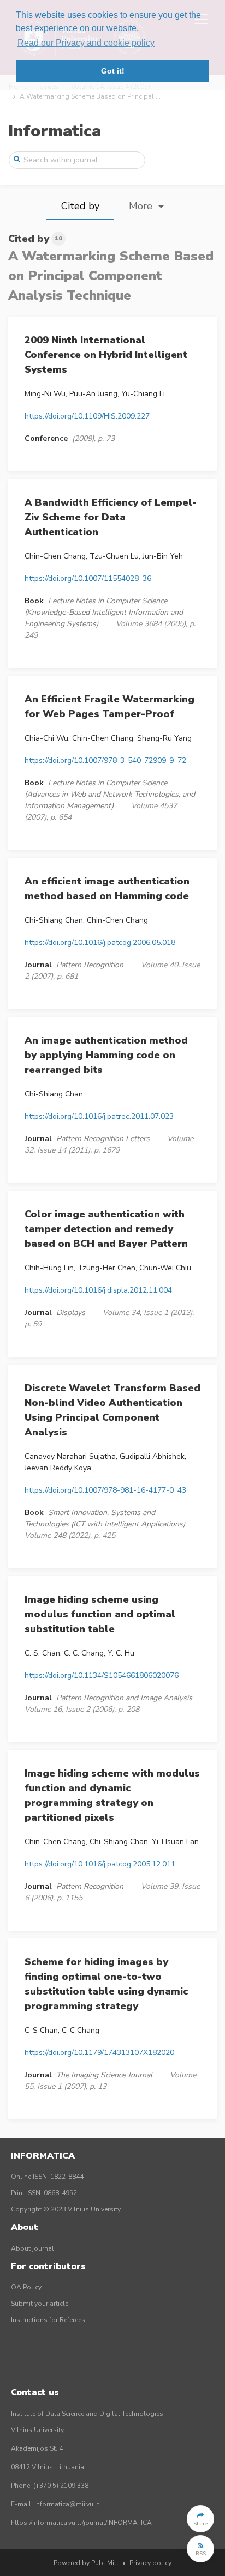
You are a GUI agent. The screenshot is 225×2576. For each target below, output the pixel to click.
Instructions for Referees (48, 2320)
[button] (200, 2519)
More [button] (142, 206)
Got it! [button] (113, 71)
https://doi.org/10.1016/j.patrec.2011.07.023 (99, 1116)
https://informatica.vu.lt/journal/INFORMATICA (81, 2523)
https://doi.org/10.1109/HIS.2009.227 (87, 416)
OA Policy (26, 2287)
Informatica (55, 131)
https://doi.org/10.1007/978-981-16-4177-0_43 (105, 1490)
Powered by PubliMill (86, 2563)
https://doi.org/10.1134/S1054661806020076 (102, 1675)
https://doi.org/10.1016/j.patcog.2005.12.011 (100, 1864)
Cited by (80, 206)
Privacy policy (150, 2563)
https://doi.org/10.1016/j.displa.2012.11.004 (98, 1290)
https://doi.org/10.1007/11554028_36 (88, 578)
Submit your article (40, 2304)
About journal (32, 2248)
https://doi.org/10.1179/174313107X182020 (99, 2053)
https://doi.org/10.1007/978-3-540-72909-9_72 (105, 760)
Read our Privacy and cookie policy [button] (86, 43)
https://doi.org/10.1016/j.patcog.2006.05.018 (100, 942)
